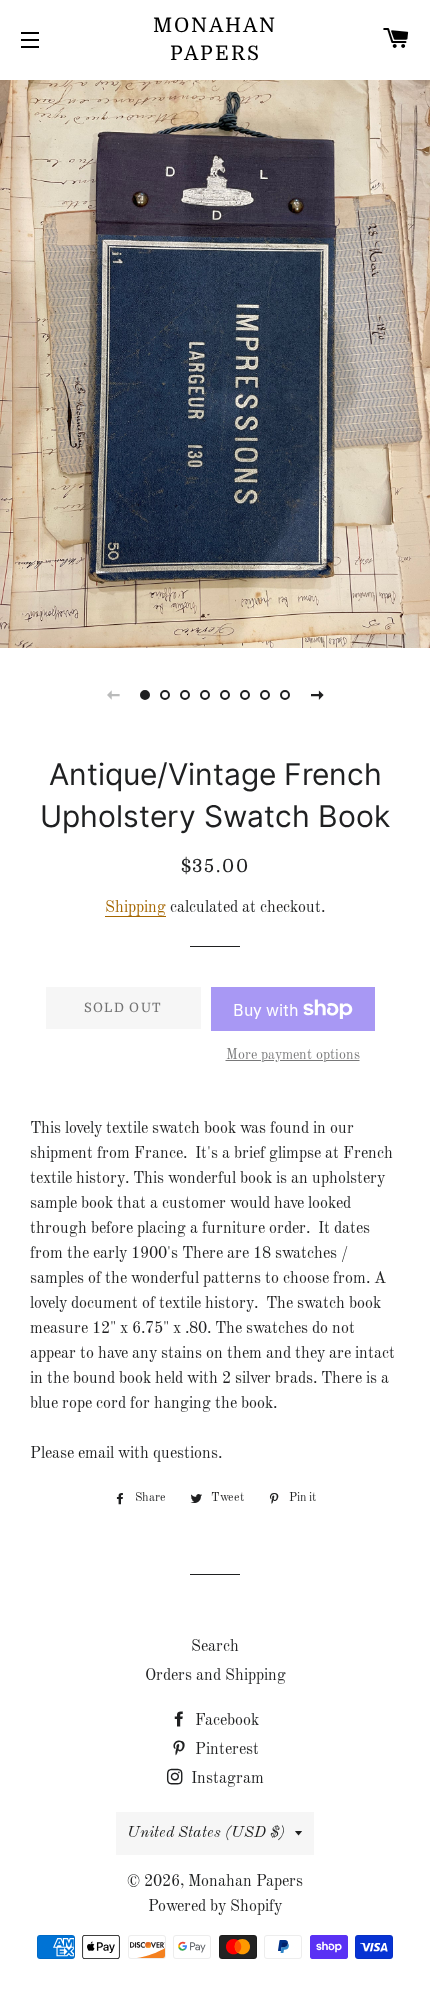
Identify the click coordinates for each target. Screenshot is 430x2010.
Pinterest (225, 1750)
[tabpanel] (215, 361)
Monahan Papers (215, 39)
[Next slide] (317, 695)
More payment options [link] (293, 1055)
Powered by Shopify (215, 1907)
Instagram (225, 1779)
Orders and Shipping (215, 1676)
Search (215, 1647)
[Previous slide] (113, 695)
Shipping (135, 908)
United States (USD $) (206, 1833)
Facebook (225, 1721)
